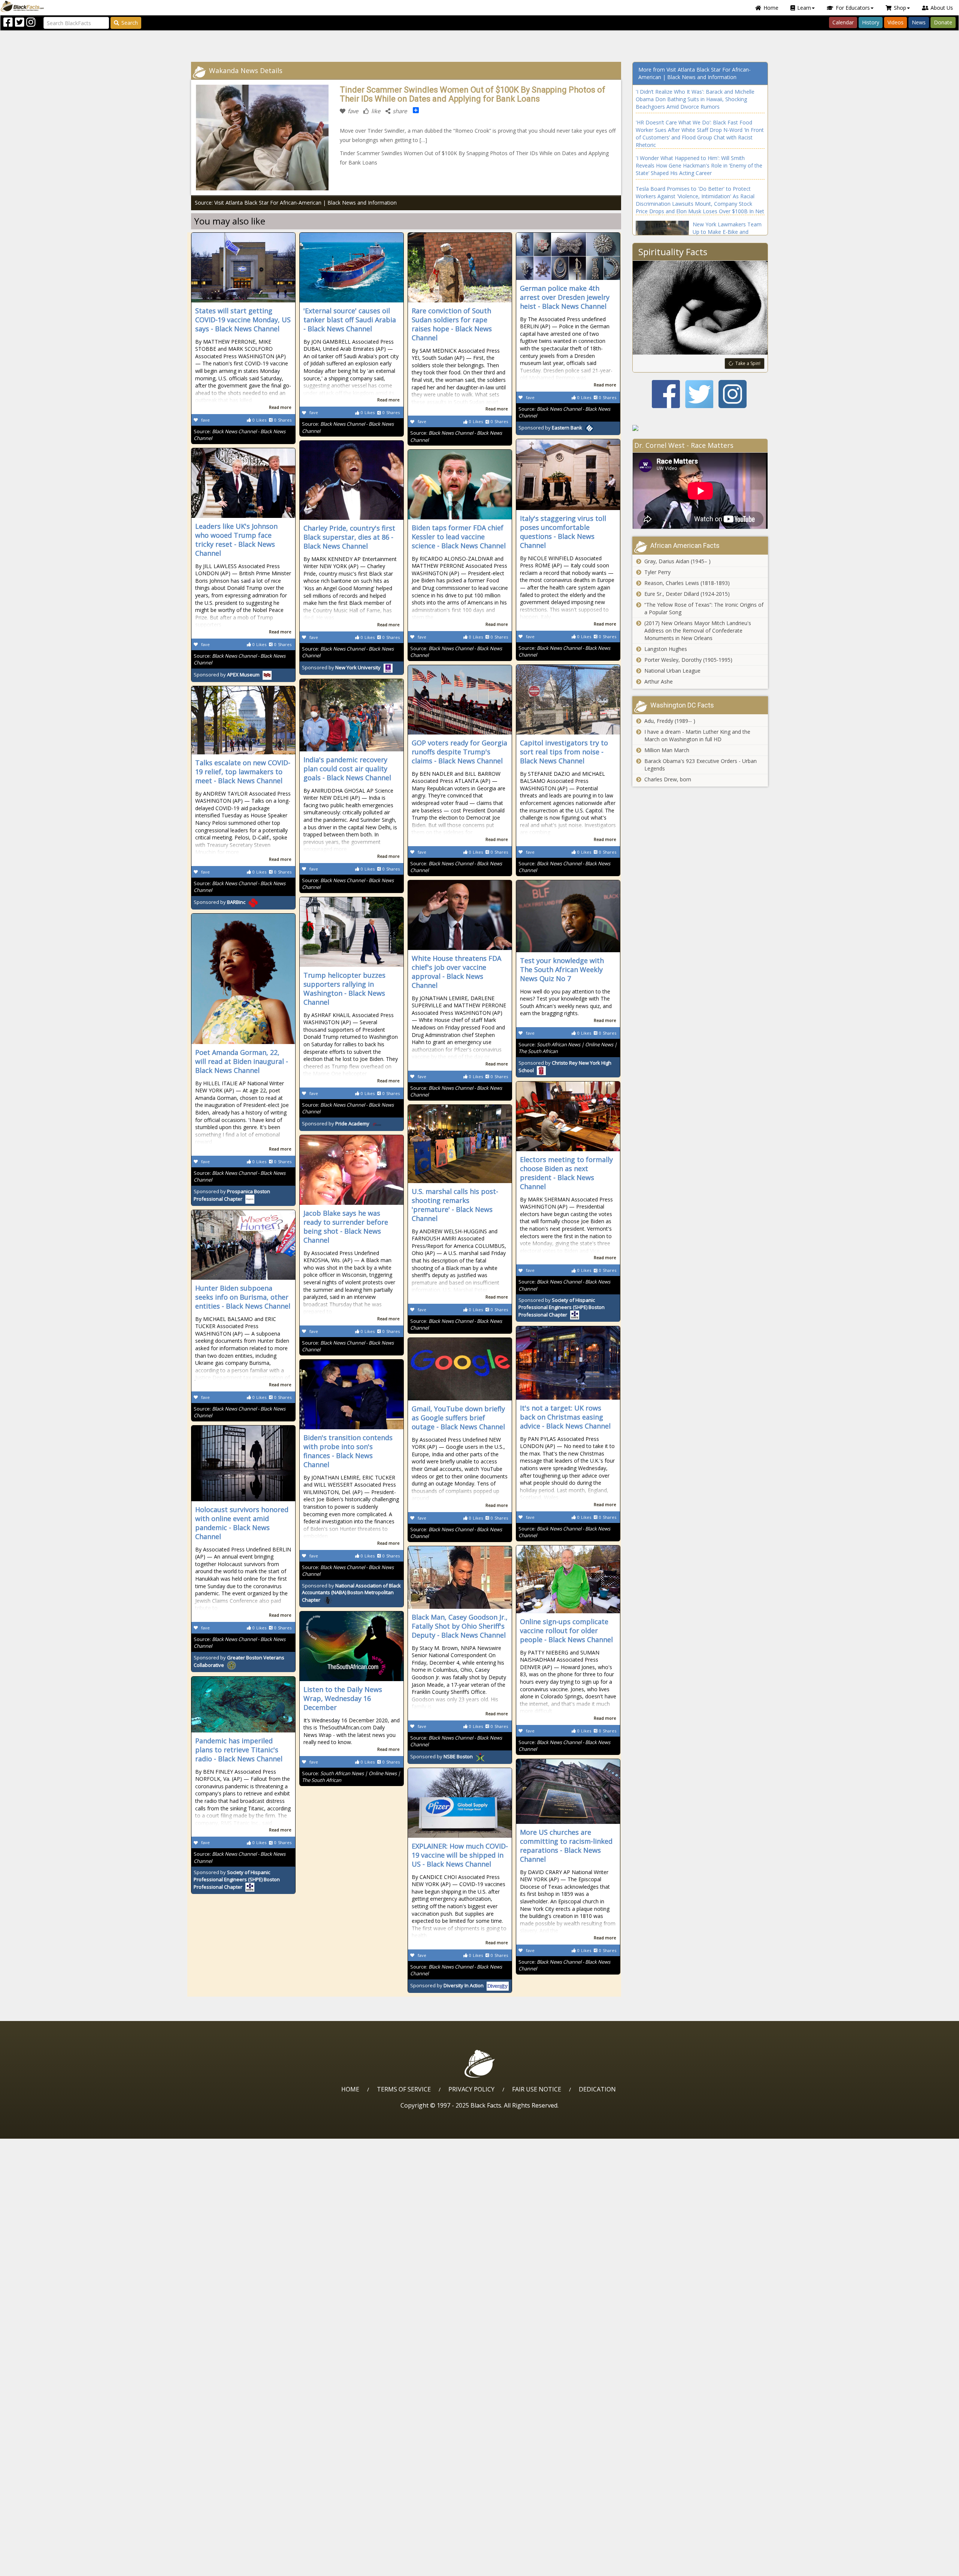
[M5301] (700, 428)
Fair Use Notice (537, 2089)
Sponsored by (550, 428)
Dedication (597, 2089)
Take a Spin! (748, 363)
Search (130, 23)
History (871, 22)
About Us (942, 8)
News (919, 22)
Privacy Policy (471, 2089)
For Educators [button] (853, 8)
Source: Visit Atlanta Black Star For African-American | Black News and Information (296, 203)
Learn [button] (804, 8)
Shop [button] (900, 8)
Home (771, 8)
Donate (943, 22)
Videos (896, 22)
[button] (38, 2568)
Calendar (843, 22)
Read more (280, 407)
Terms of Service (404, 2089)
